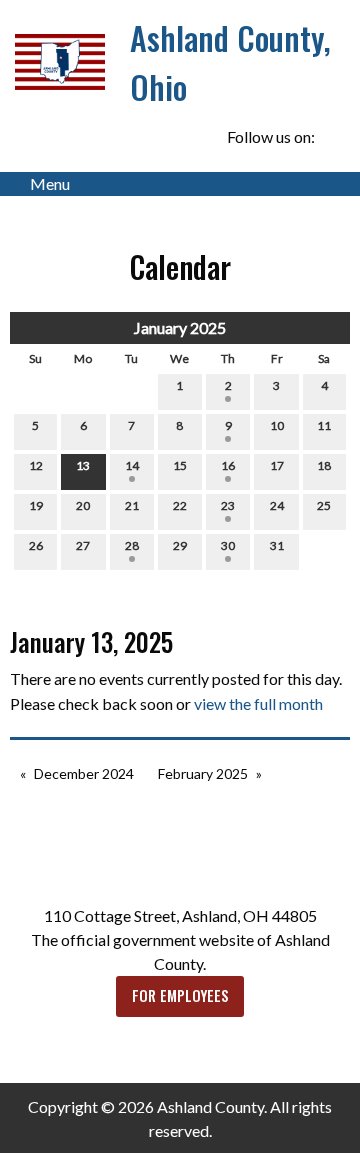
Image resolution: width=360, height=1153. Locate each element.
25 (324, 505)
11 (324, 425)
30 (228, 545)
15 (180, 465)
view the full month (258, 703)
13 (83, 465)
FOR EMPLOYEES (180, 995)
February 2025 (203, 773)
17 (277, 465)
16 (228, 465)
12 (36, 465)
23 (228, 505)
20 (83, 505)
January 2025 (180, 327)
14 (132, 465)
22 (180, 505)
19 (36, 505)
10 (277, 425)
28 (132, 545)
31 (277, 545)
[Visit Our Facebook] (334, 137)
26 (36, 545)
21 (132, 505)
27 (83, 545)
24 (277, 505)
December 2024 (84, 773)
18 (324, 465)
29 (180, 545)
